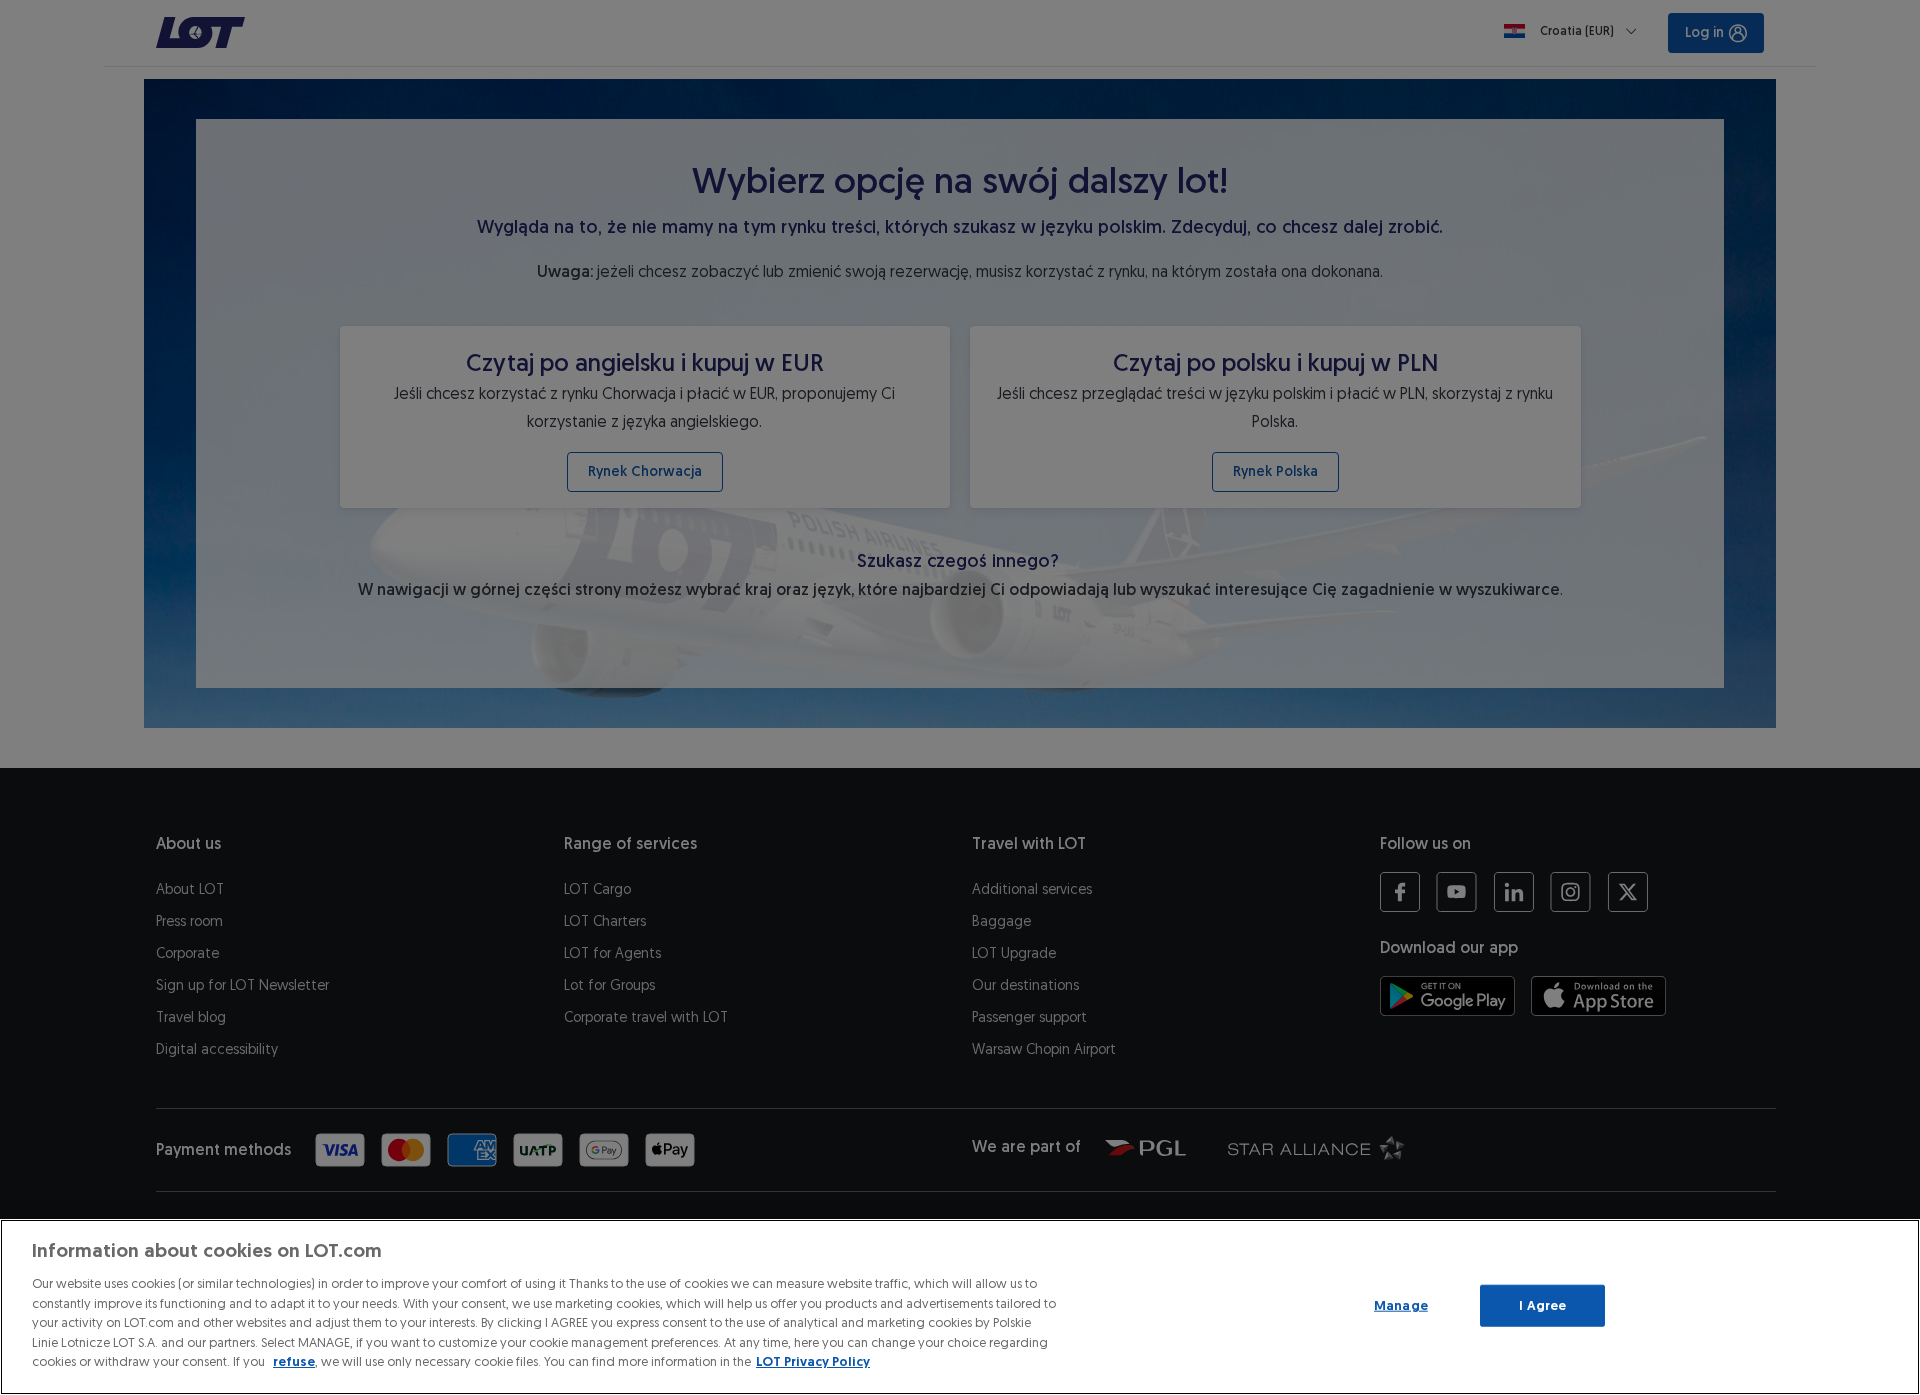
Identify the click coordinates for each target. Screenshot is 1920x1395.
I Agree (1542, 1305)
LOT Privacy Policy (813, 1361)
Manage (1401, 1305)
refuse (294, 1361)
